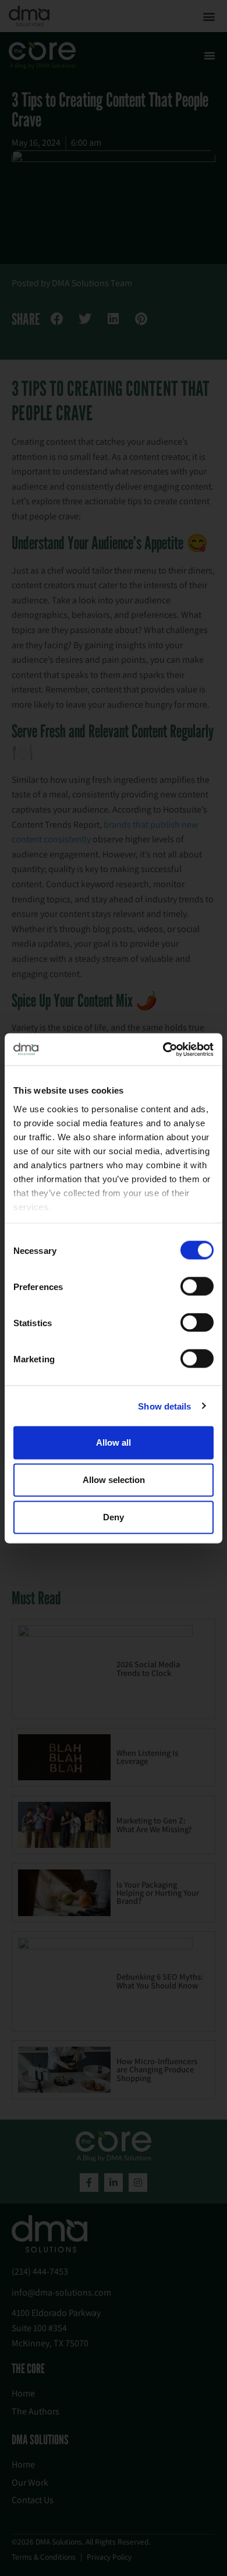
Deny (114, 1517)
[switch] (197, 1287)
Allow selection (114, 1480)
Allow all (114, 1442)
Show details (164, 1406)
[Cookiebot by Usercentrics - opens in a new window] (163, 1049)
